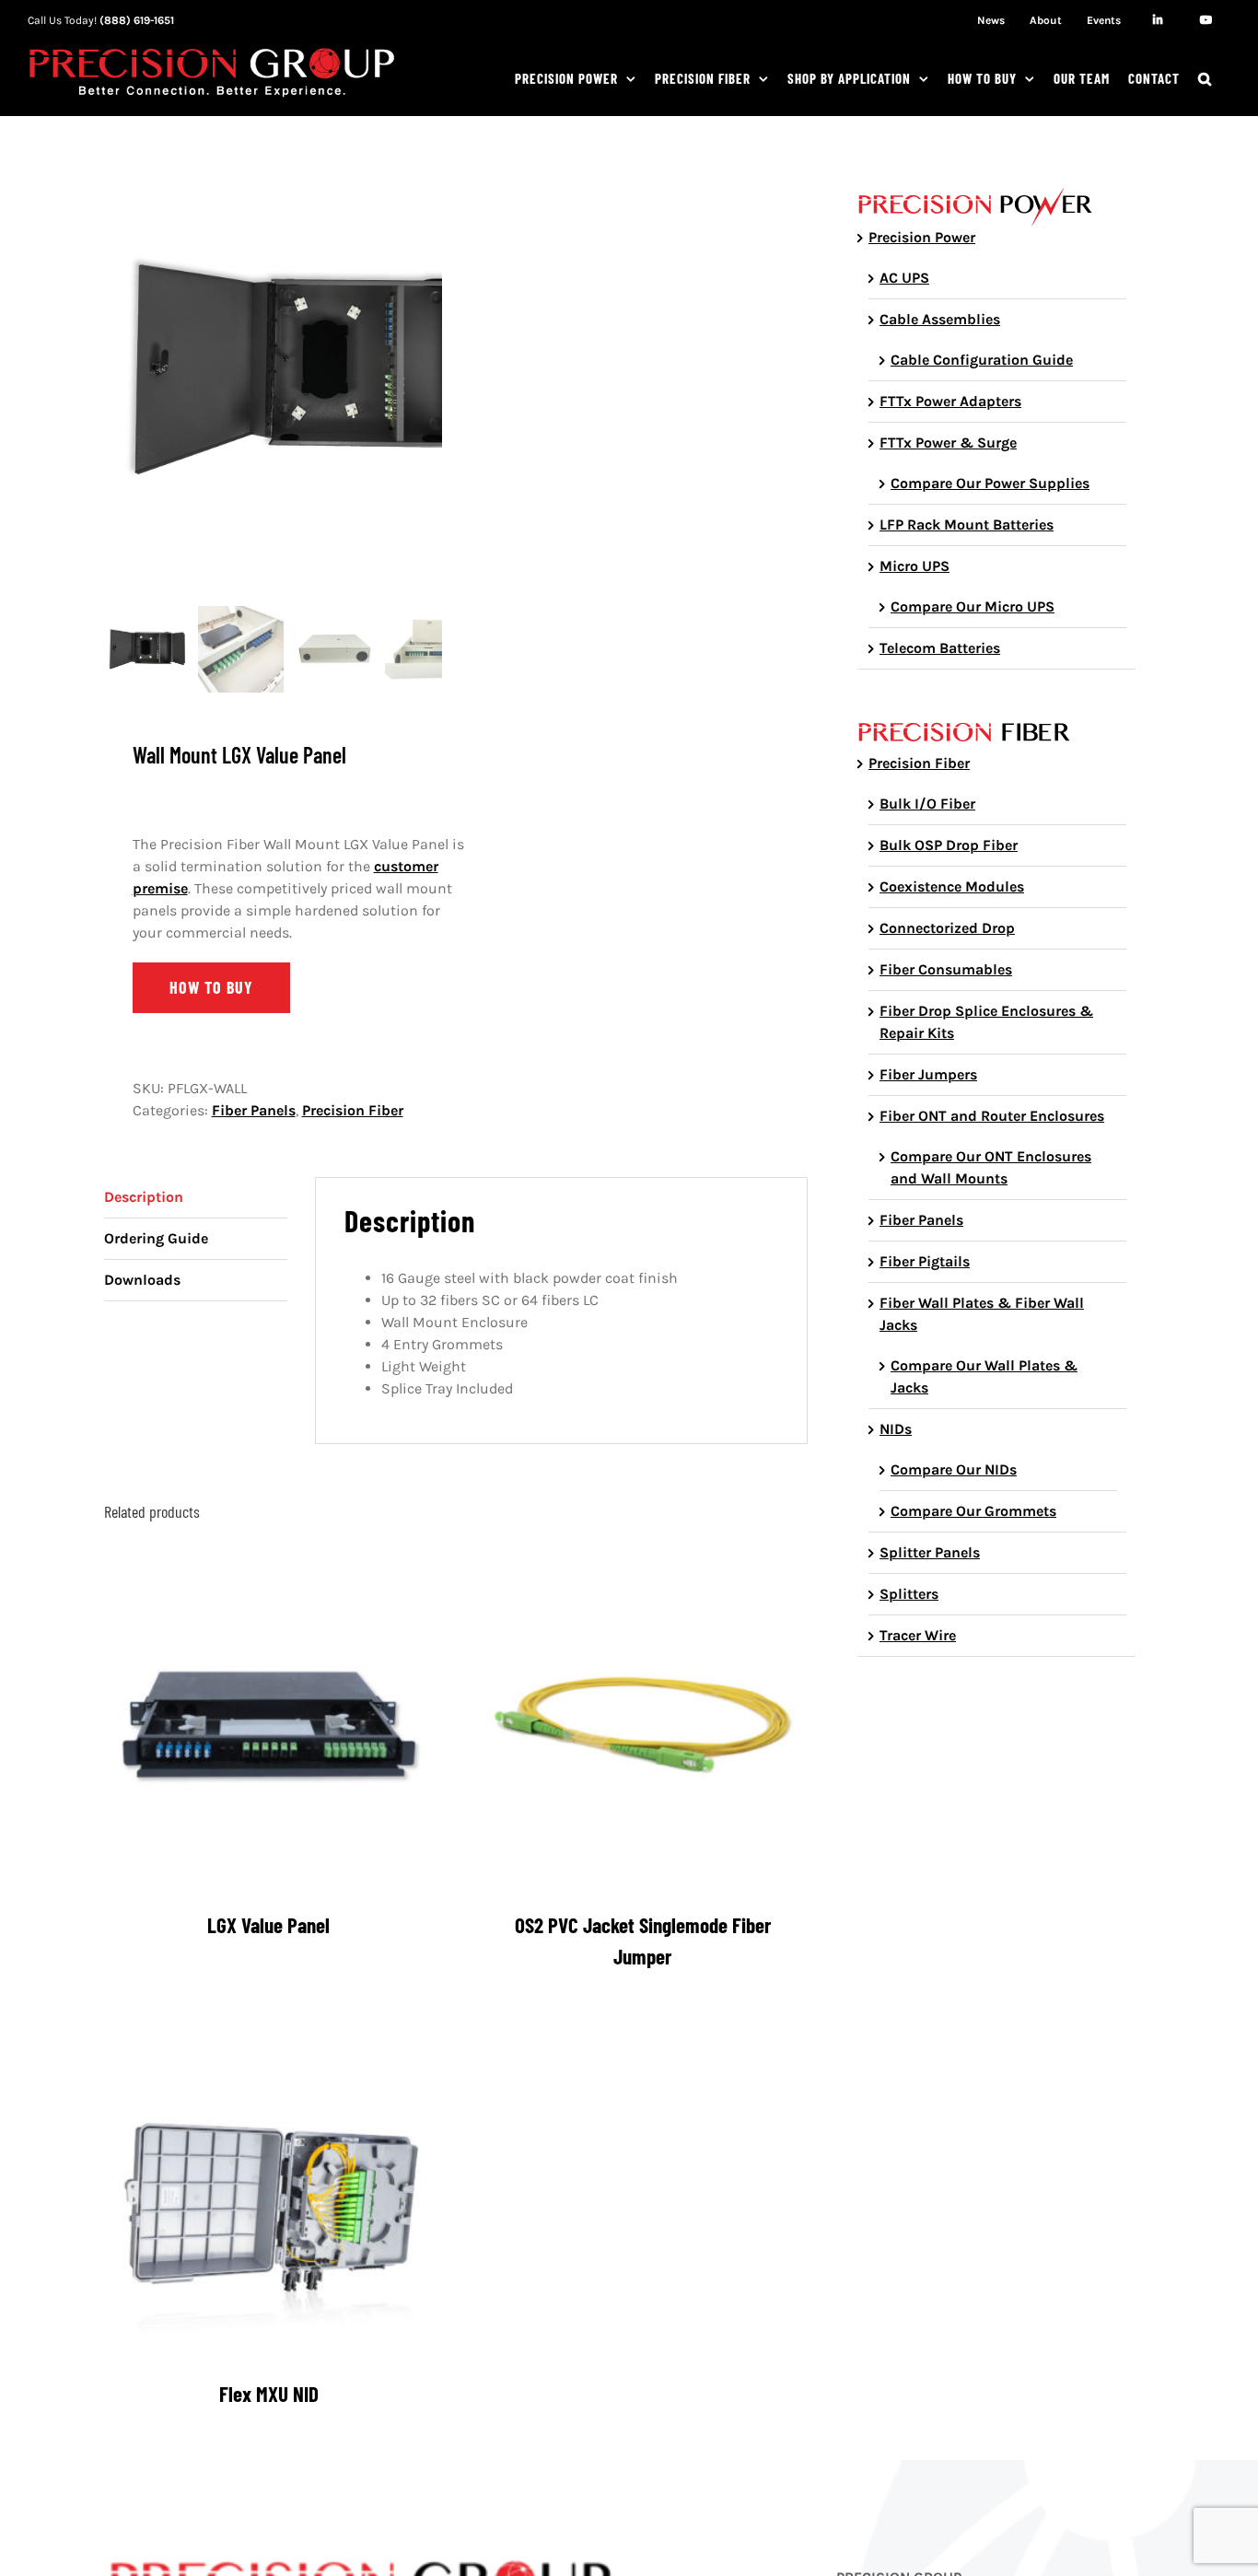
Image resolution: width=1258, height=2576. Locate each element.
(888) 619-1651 (137, 20)
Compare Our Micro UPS (973, 606)
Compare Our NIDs (954, 1469)
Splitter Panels (930, 1552)
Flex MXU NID (269, 2394)
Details (282, 1730)
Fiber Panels (254, 1110)
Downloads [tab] (142, 1280)
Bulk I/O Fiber (927, 804)
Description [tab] (144, 1197)
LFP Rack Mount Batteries (967, 525)
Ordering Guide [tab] (156, 1238)
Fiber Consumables (946, 969)
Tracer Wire (918, 1635)
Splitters (909, 1594)
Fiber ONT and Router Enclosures (992, 1116)
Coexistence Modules (952, 886)
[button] (1205, 78)
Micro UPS (914, 566)
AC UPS (904, 278)
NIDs (896, 1429)
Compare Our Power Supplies (990, 483)
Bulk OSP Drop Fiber (949, 845)
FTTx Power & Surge (948, 443)
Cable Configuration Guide (982, 360)
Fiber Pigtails (925, 1261)
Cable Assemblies (940, 319)
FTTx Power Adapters (950, 401)
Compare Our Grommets (973, 1511)
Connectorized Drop (947, 928)
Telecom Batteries (940, 648)
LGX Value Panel (268, 1925)
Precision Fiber (353, 1110)
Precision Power (922, 237)
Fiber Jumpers (928, 1074)
